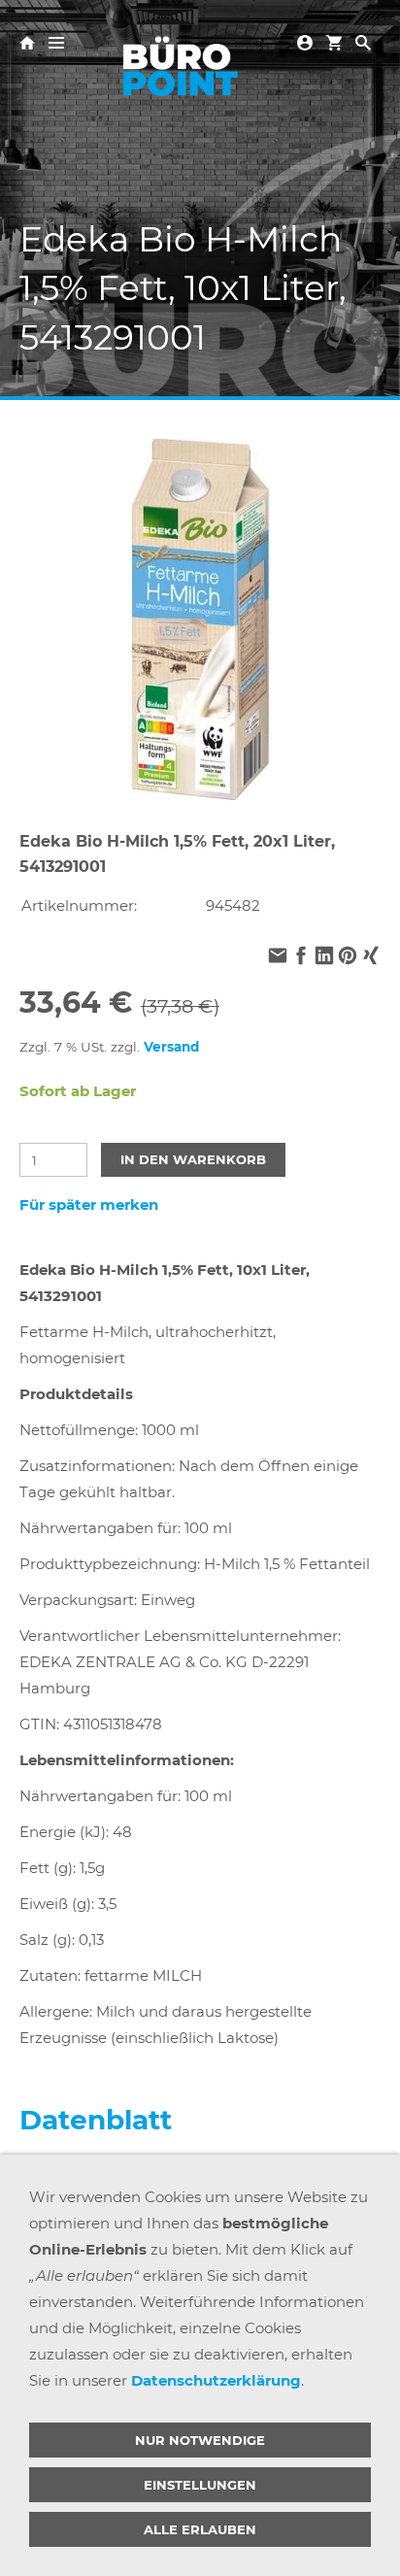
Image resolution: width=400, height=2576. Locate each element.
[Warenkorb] (334, 41)
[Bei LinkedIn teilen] (324, 958)
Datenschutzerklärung (216, 2380)
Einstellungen (200, 2485)
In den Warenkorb (193, 1159)
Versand (171, 1047)
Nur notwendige (200, 2440)
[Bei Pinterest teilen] (348, 958)
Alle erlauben (200, 2529)
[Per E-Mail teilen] (278, 958)
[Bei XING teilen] (371, 958)
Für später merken (89, 1204)
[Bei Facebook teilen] (301, 958)
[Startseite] (27, 41)
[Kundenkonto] (305, 41)
